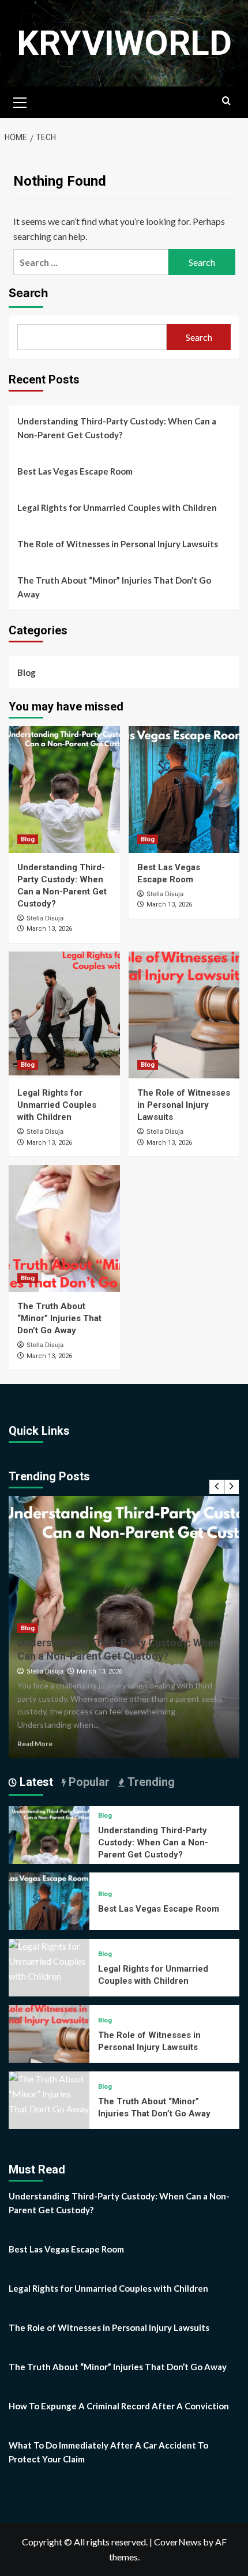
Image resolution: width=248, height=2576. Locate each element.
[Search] (226, 101)
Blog (27, 672)
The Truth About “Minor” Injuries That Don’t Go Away (114, 587)
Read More (35, 1744)
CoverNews (178, 2542)
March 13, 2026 (49, 929)
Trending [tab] (150, 1782)
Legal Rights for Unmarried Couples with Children (117, 507)
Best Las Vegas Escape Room (75, 471)
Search (28, 293)
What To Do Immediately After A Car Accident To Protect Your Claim (108, 2452)
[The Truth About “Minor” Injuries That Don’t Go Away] (64, 1228)
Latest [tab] (35, 1782)
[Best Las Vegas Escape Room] (184, 789)
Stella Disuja (45, 918)
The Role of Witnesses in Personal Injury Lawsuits (118, 544)
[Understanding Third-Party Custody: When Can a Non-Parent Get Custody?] (64, 789)
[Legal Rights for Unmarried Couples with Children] (64, 1015)
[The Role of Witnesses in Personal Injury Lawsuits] (184, 1015)
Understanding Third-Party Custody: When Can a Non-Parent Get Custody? (117, 428)
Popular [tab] (88, 1782)
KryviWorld (124, 43)
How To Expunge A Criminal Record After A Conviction (119, 2406)
